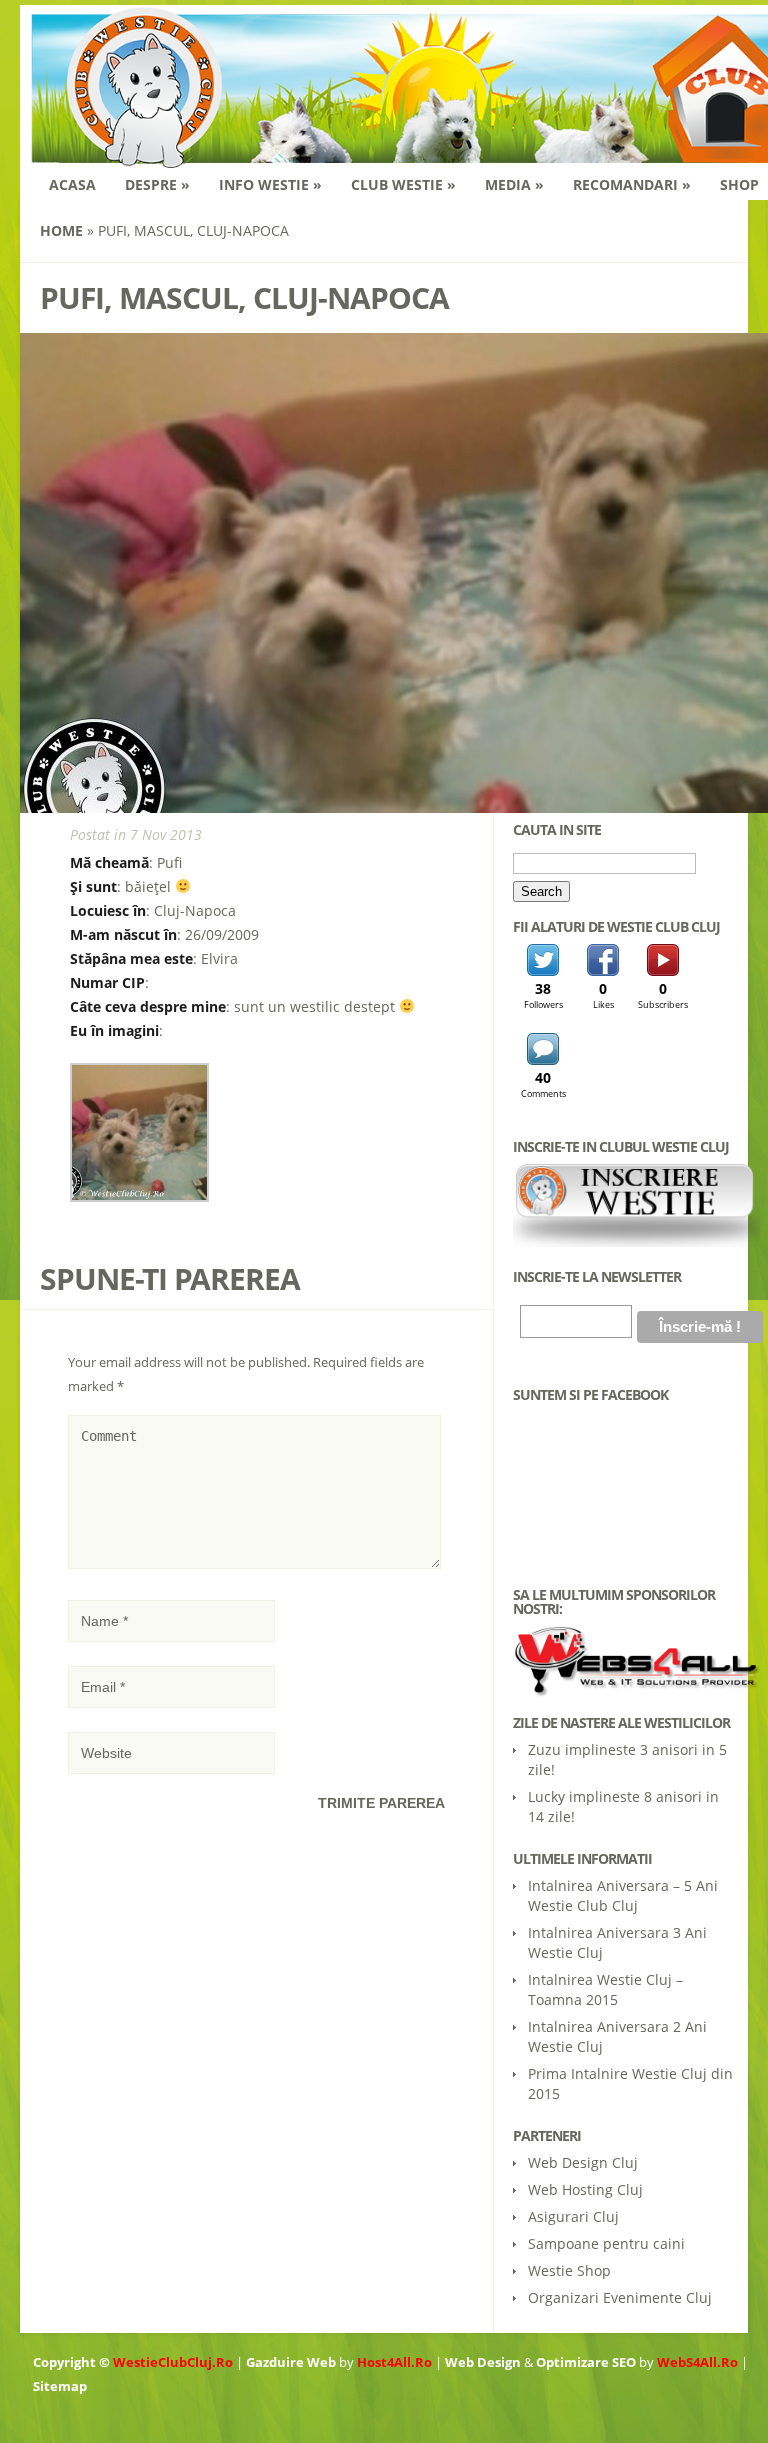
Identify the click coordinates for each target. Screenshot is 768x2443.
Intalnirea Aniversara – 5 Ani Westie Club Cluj (623, 1895)
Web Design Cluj (583, 2162)
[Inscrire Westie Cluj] (636, 1242)
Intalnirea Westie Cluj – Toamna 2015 (605, 1989)
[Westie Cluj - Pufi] (139, 1197)
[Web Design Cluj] (625, 1662)
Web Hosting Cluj (585, 2189)
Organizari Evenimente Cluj (620, 2297)
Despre (157, 184)
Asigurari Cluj (573, 2216)
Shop (739, 184)
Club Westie (403, 184)
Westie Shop (569, 2270)
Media (514, 184)
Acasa (72, 184)
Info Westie (270, 184)
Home (61, 230)
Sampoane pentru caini (606, 2243)
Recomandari (632, 184)
